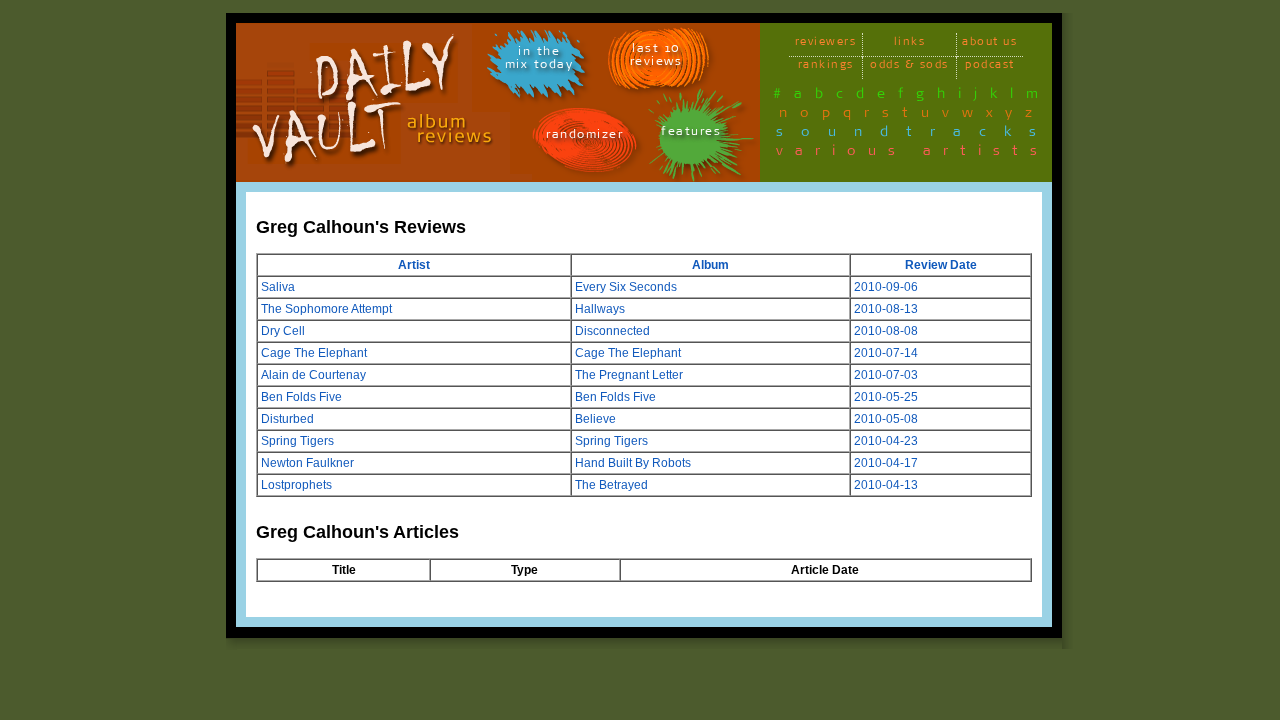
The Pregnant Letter (629, 375)
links (910, 44)
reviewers (826, 44)
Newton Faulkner (307, 463)
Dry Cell (283, 331)
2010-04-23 (886, 441)
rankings (826, 67)
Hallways (600, 309)
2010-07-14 (886, 353)
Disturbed (287, 419)
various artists (912, 154)
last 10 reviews (656, 58)
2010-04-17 (886, 463)
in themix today (539, 61)
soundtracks (915, 135)
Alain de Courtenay (313, 375)
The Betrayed (611, 485)
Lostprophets (296, 485)
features (691, 134)
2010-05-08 (886, 419)
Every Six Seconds (626, 287)
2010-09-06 (886, 287)
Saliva (278, 287)
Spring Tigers (297, 441)
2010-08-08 (886, 331)
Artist (414, 265)
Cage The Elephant (314, 353)
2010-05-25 (886, 397)
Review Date (941, 265)
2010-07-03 (886, 375)
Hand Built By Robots (633, 463)
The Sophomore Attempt (326, 309)
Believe (595, 419)
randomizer (584, 137)
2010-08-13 (886, 309)
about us (989, 44)
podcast (990, 67)
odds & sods (909, 67)
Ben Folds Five (301, 397)
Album (710, 265)
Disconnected (612, 331)
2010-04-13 (886, 485)
